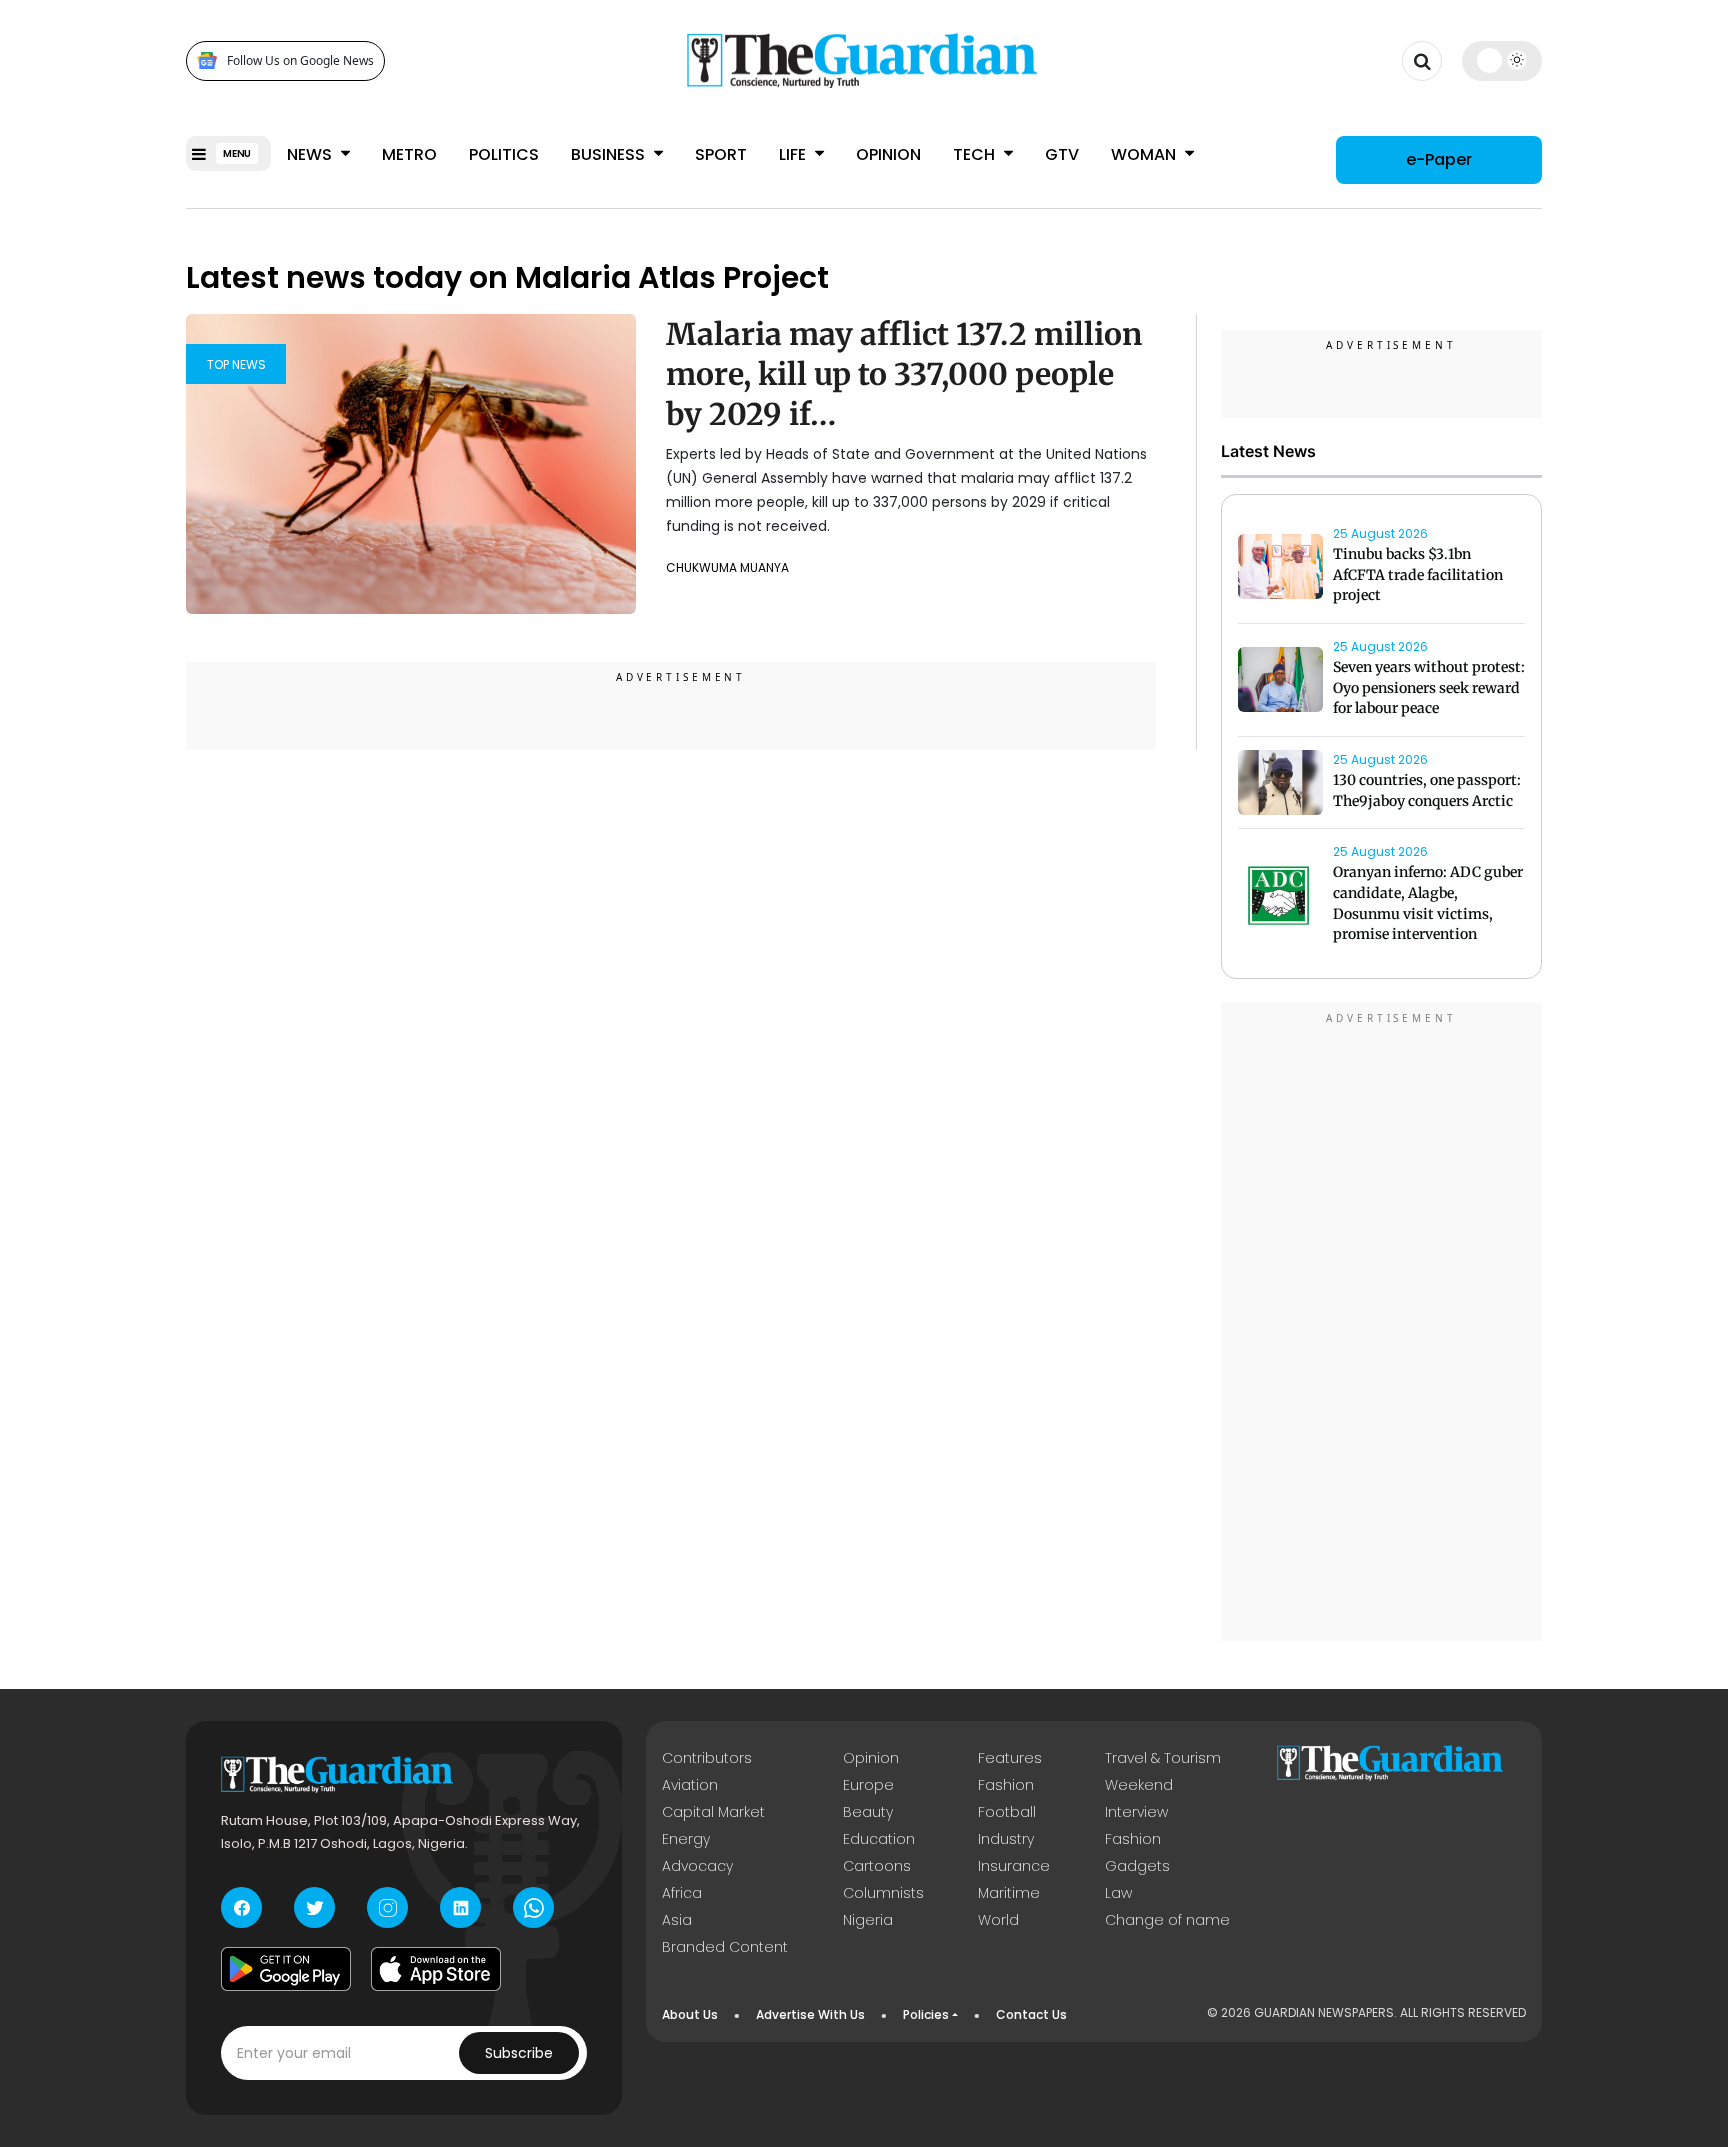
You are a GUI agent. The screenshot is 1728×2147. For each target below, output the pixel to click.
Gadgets (1137, 1866)
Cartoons (877, 1866)
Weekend (1139, 1785)
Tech (976, 154)
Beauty (868, 1812)
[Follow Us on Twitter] (314, 1907)
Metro (409, 154)
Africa (682, 1893)
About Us (690, 2014)
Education (879, 1839)
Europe (868, 1785)
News (311, 154)
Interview (1136, 1812)
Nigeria (868, 1920)
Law (1118, 1893)
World (998, 1920)
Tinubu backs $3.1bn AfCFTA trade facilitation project (1418, 575)
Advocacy (697, 1866)
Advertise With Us (810, 2014)
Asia (677, 1920)
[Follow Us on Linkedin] (460, 1907)
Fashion (1006, 1785)
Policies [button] (926, 2014)
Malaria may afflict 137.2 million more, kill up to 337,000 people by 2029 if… (904, 374)
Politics (504, 154)
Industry (1006, 1839)
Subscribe (519, 2053)
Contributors (707, 1758)
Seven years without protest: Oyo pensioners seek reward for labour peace (1429, 688)
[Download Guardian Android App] (286, 1969)
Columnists (883, 1893)
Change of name (1167, 1920)
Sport (721, 154)
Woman (1145, 154)
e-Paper (1439, 159)
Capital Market (713, 1812)
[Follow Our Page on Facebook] (241, 1907)
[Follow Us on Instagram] (387, 1907)
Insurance (1014, 1866)
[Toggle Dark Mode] (1502, 60)
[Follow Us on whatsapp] (533, 1907)
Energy (686, 1839)
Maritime (1009, 1893)
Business (610, 154)
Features (1010, 1758)
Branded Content (725, 1947)
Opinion (888, 154)
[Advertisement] (1382, 1325)
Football (1007, 1812)
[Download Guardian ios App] (436, 1969)
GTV (1062, 154)
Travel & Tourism (1163, 1758)
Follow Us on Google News (300, 60)
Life (794, 154)
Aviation (690, 1785)
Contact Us (1031, 2014)
